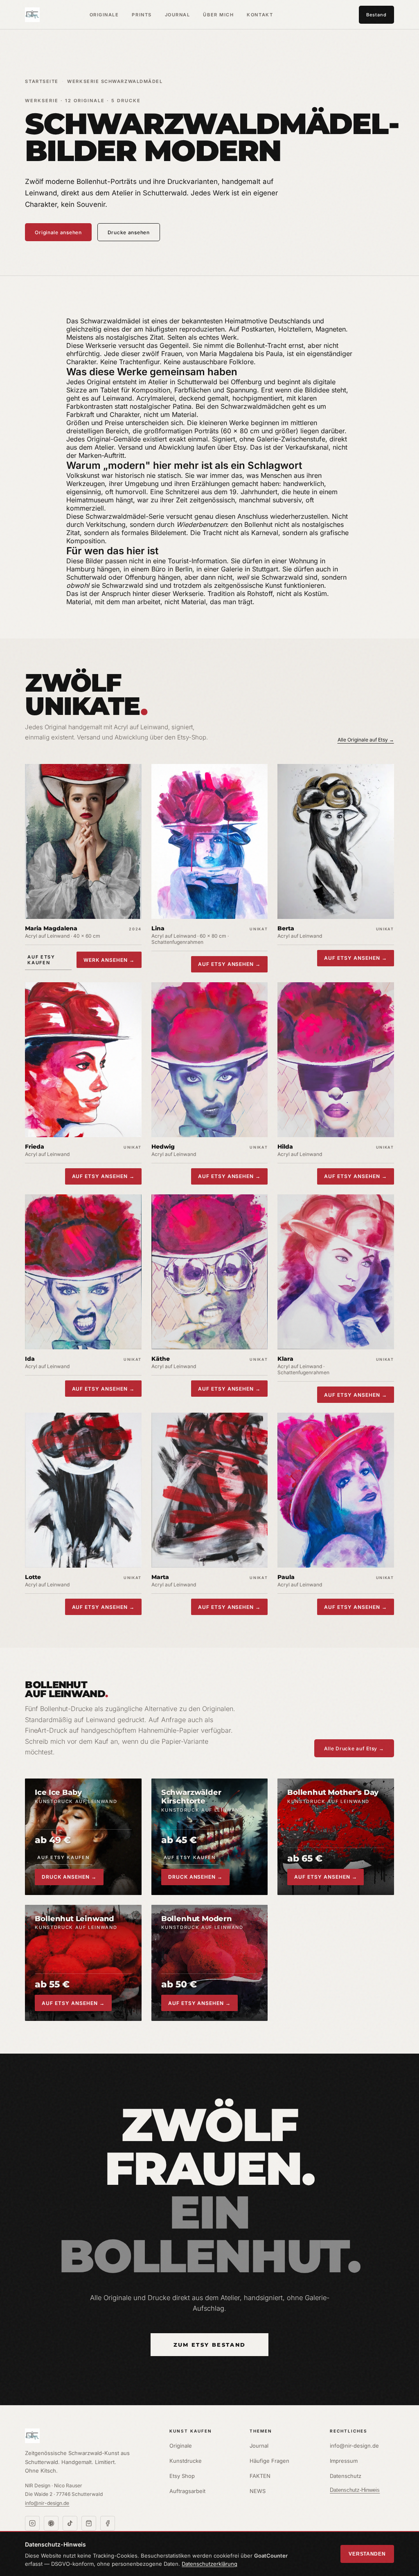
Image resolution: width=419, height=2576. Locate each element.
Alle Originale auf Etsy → (366, 740)
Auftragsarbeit (187, 2491)
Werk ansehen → (109, 960)
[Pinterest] (51, 2523)
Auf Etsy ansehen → (229, 964)
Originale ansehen (58, 232)
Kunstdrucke (186, 2461)
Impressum (344, 2461)
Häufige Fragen (269, 2461)
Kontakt (260, 15)
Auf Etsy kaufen (41, 960)
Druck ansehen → (69, 1877)
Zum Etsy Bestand (209, 2345)
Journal (178, 15)
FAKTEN (260, 2476)
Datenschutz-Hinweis (355, 2490)
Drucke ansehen (129, 232)
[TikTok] (70, 2523)
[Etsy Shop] (89, 2523)
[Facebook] (108, 2523)
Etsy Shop (182, 2476)
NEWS (258, 2491)
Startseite (42, 81)
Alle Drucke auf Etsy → (354, 1748)
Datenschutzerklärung (209, 2564)
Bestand (376, 15)
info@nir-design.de (47, 2503)
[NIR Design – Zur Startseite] (32, 15)
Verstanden (367, 2554)
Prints (142, 15)
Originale (104, 15)
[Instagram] (32, 2523)
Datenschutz (346, 2476)
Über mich (218, 15)
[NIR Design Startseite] (89, 2436)
